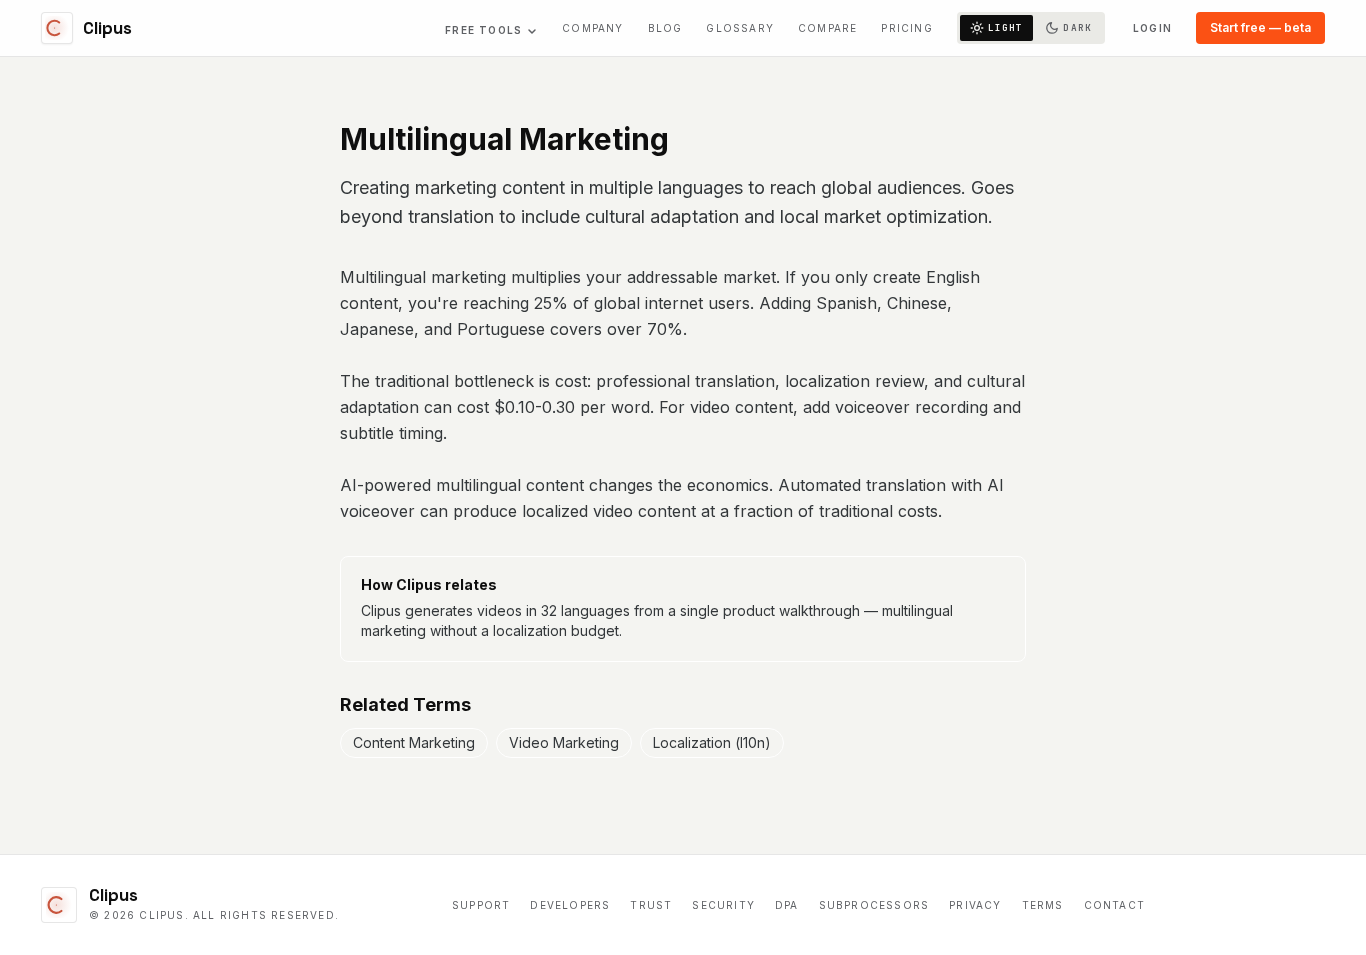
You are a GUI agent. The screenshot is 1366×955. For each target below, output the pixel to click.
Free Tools (483, 30)
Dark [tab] (1077, 27)
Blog (665, 28)
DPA (787, 905)
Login (1152, 28)
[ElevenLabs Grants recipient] (1245, 905)
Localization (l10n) (712, 742)
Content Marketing (414, 742)
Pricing (906, 28)
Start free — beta (1260, 27)
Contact (1114, 905)
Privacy (975, 905)
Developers (570, 905)
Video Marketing (564, 742)
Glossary (740, 28)
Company (592, 28)
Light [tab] (1006, 27)
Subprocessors (874, 905)
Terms (1043, 905)
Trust (651, 905)
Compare (827, 28)
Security (723, 905)
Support (481, 905)
